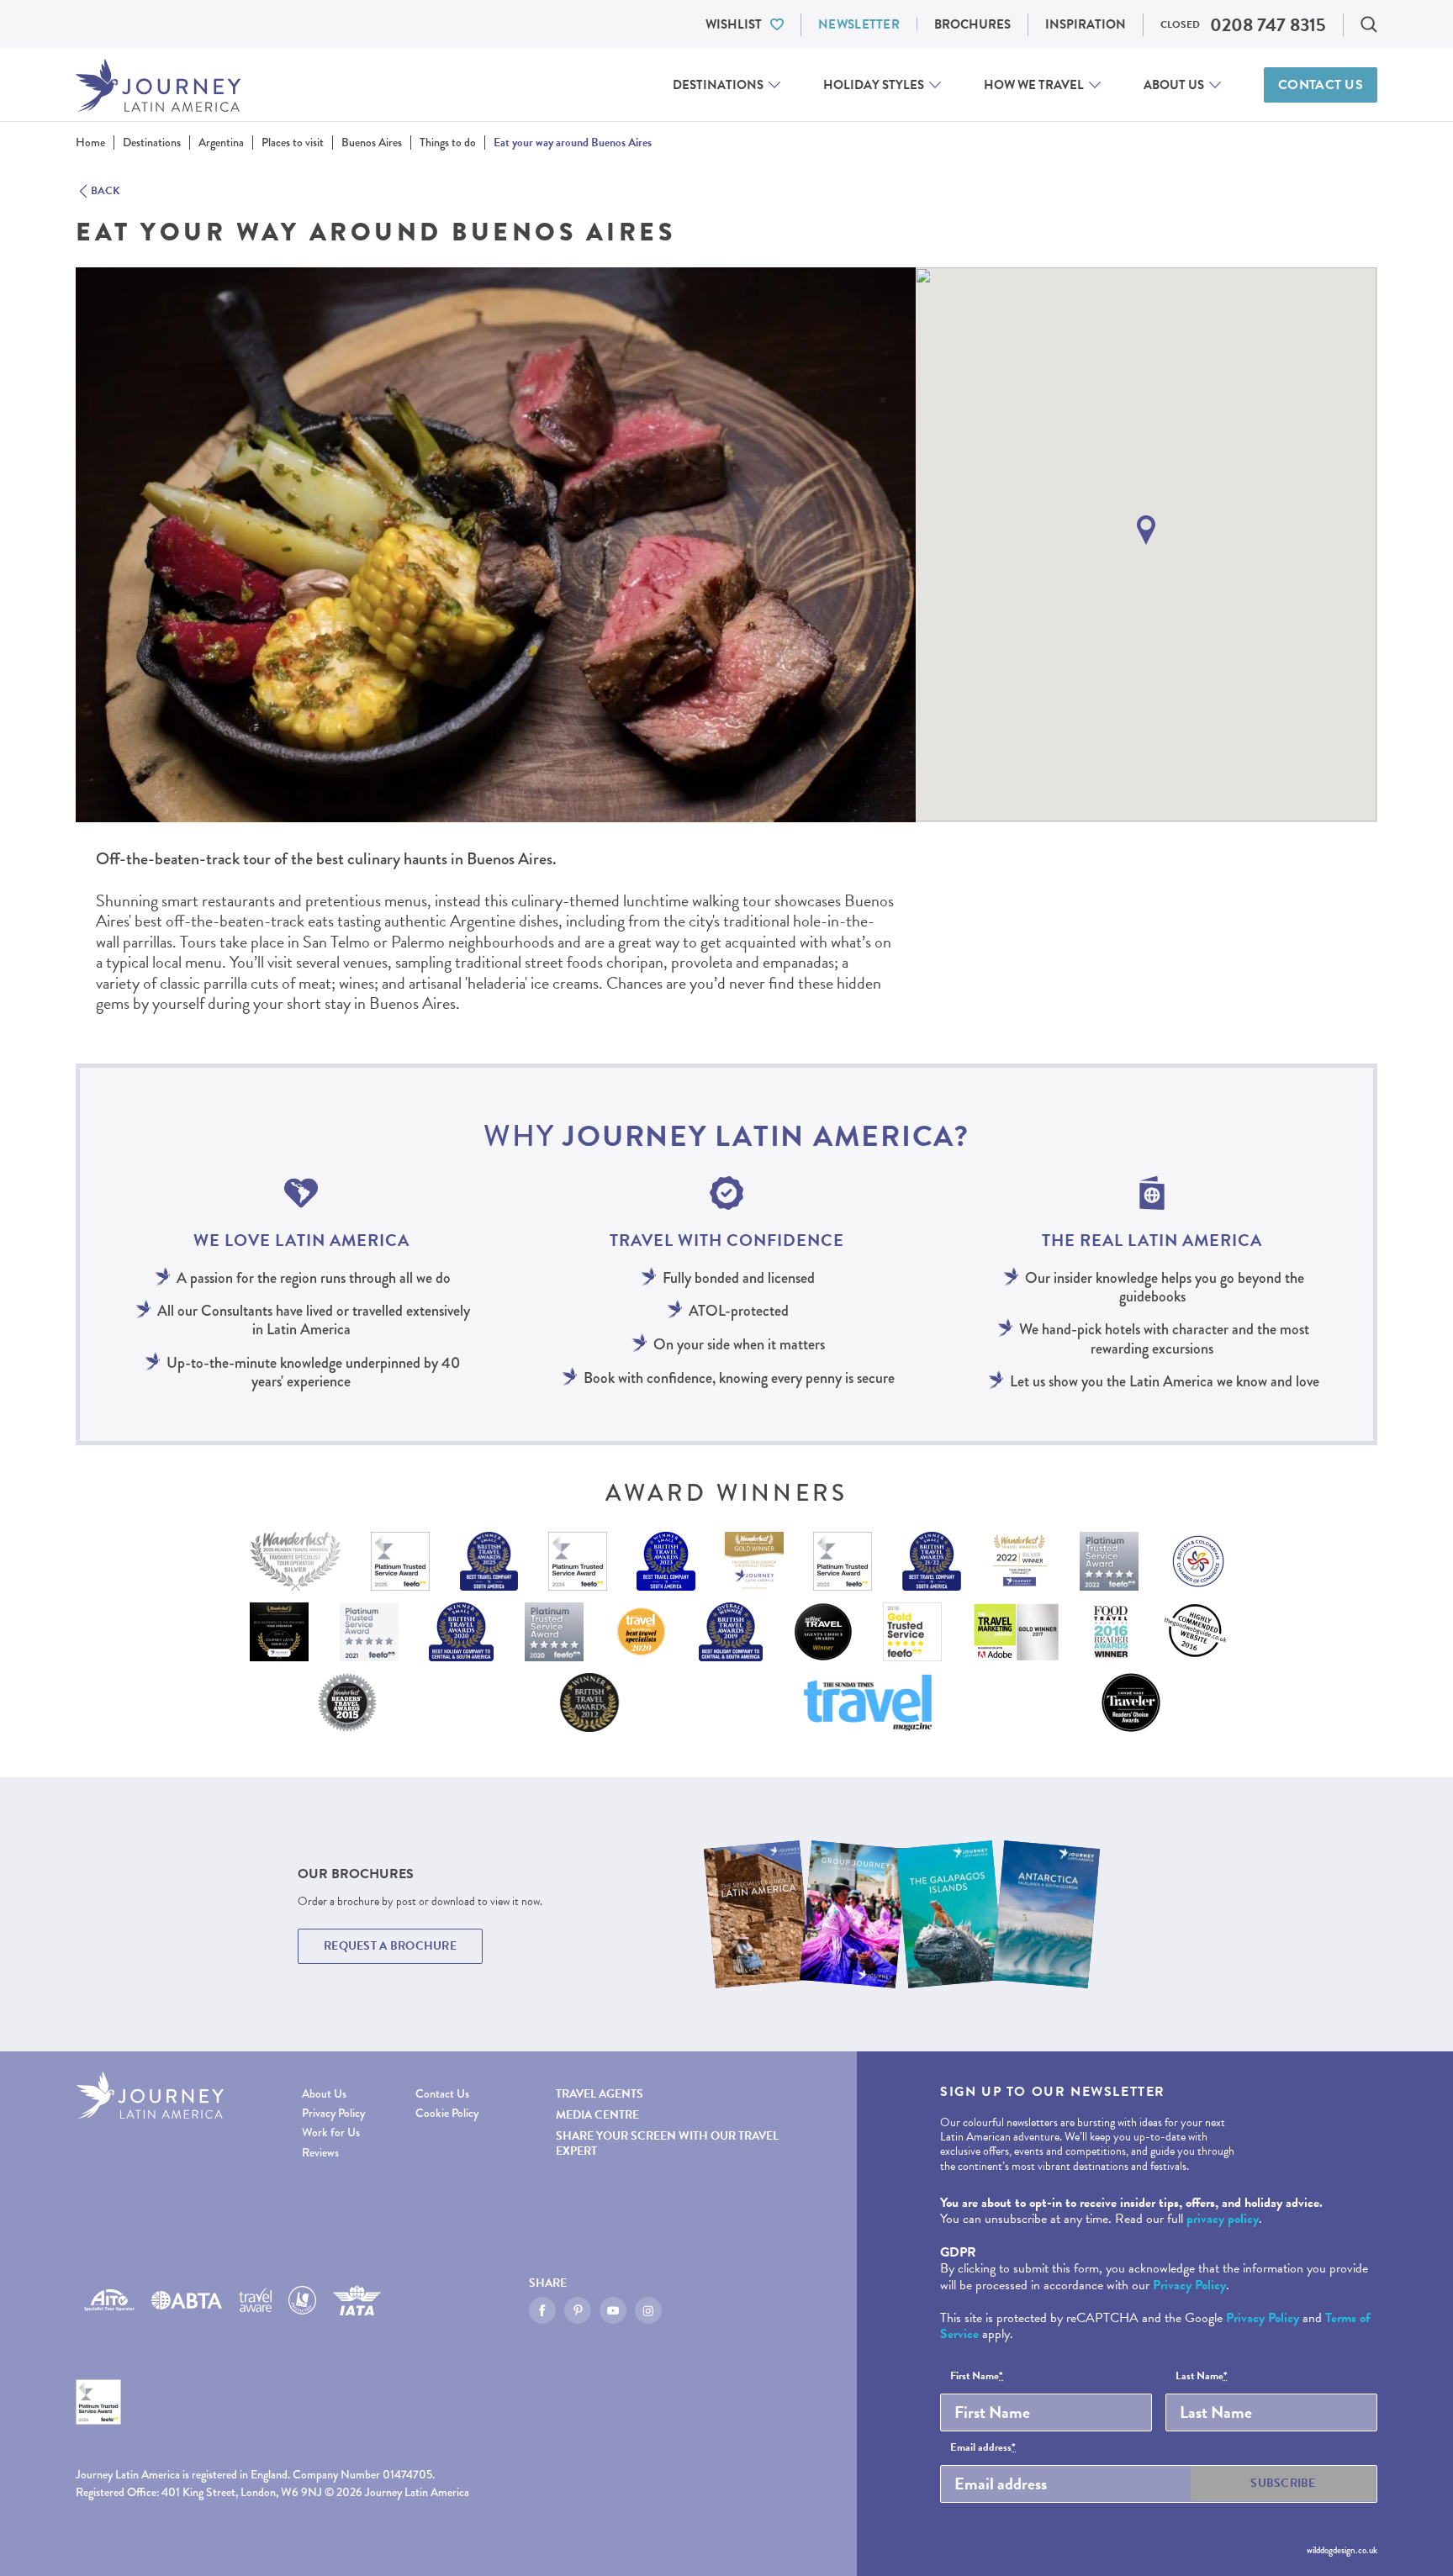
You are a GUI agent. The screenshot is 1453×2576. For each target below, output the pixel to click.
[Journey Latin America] (158, 85)
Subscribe (1283, 2483)
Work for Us (331, 2133)
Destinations (718, 85)
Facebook (542, 2310)
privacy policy (1223, 2219)
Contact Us (1321, 85)
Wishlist (734, 24)
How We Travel (1034, 85)
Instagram (648, 2310)
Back (106, 192)
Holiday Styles (874, 85)
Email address (983, 2448)
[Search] (1369, 24)
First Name (977, 2377)
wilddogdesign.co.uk (1342, 2550)
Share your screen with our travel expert (667, 2143)
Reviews (320, 2153)
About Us (1174, 85)
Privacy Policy (333, 2113)
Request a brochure (390, 1946)
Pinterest (578, 2310)
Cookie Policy (447, 2113)
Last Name (1202, 2377)
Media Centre (597, 2115)
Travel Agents (600, 2094)
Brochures (972, 24)
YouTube (613, 2310)
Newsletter (859, 24)
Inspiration (1086, 24)
